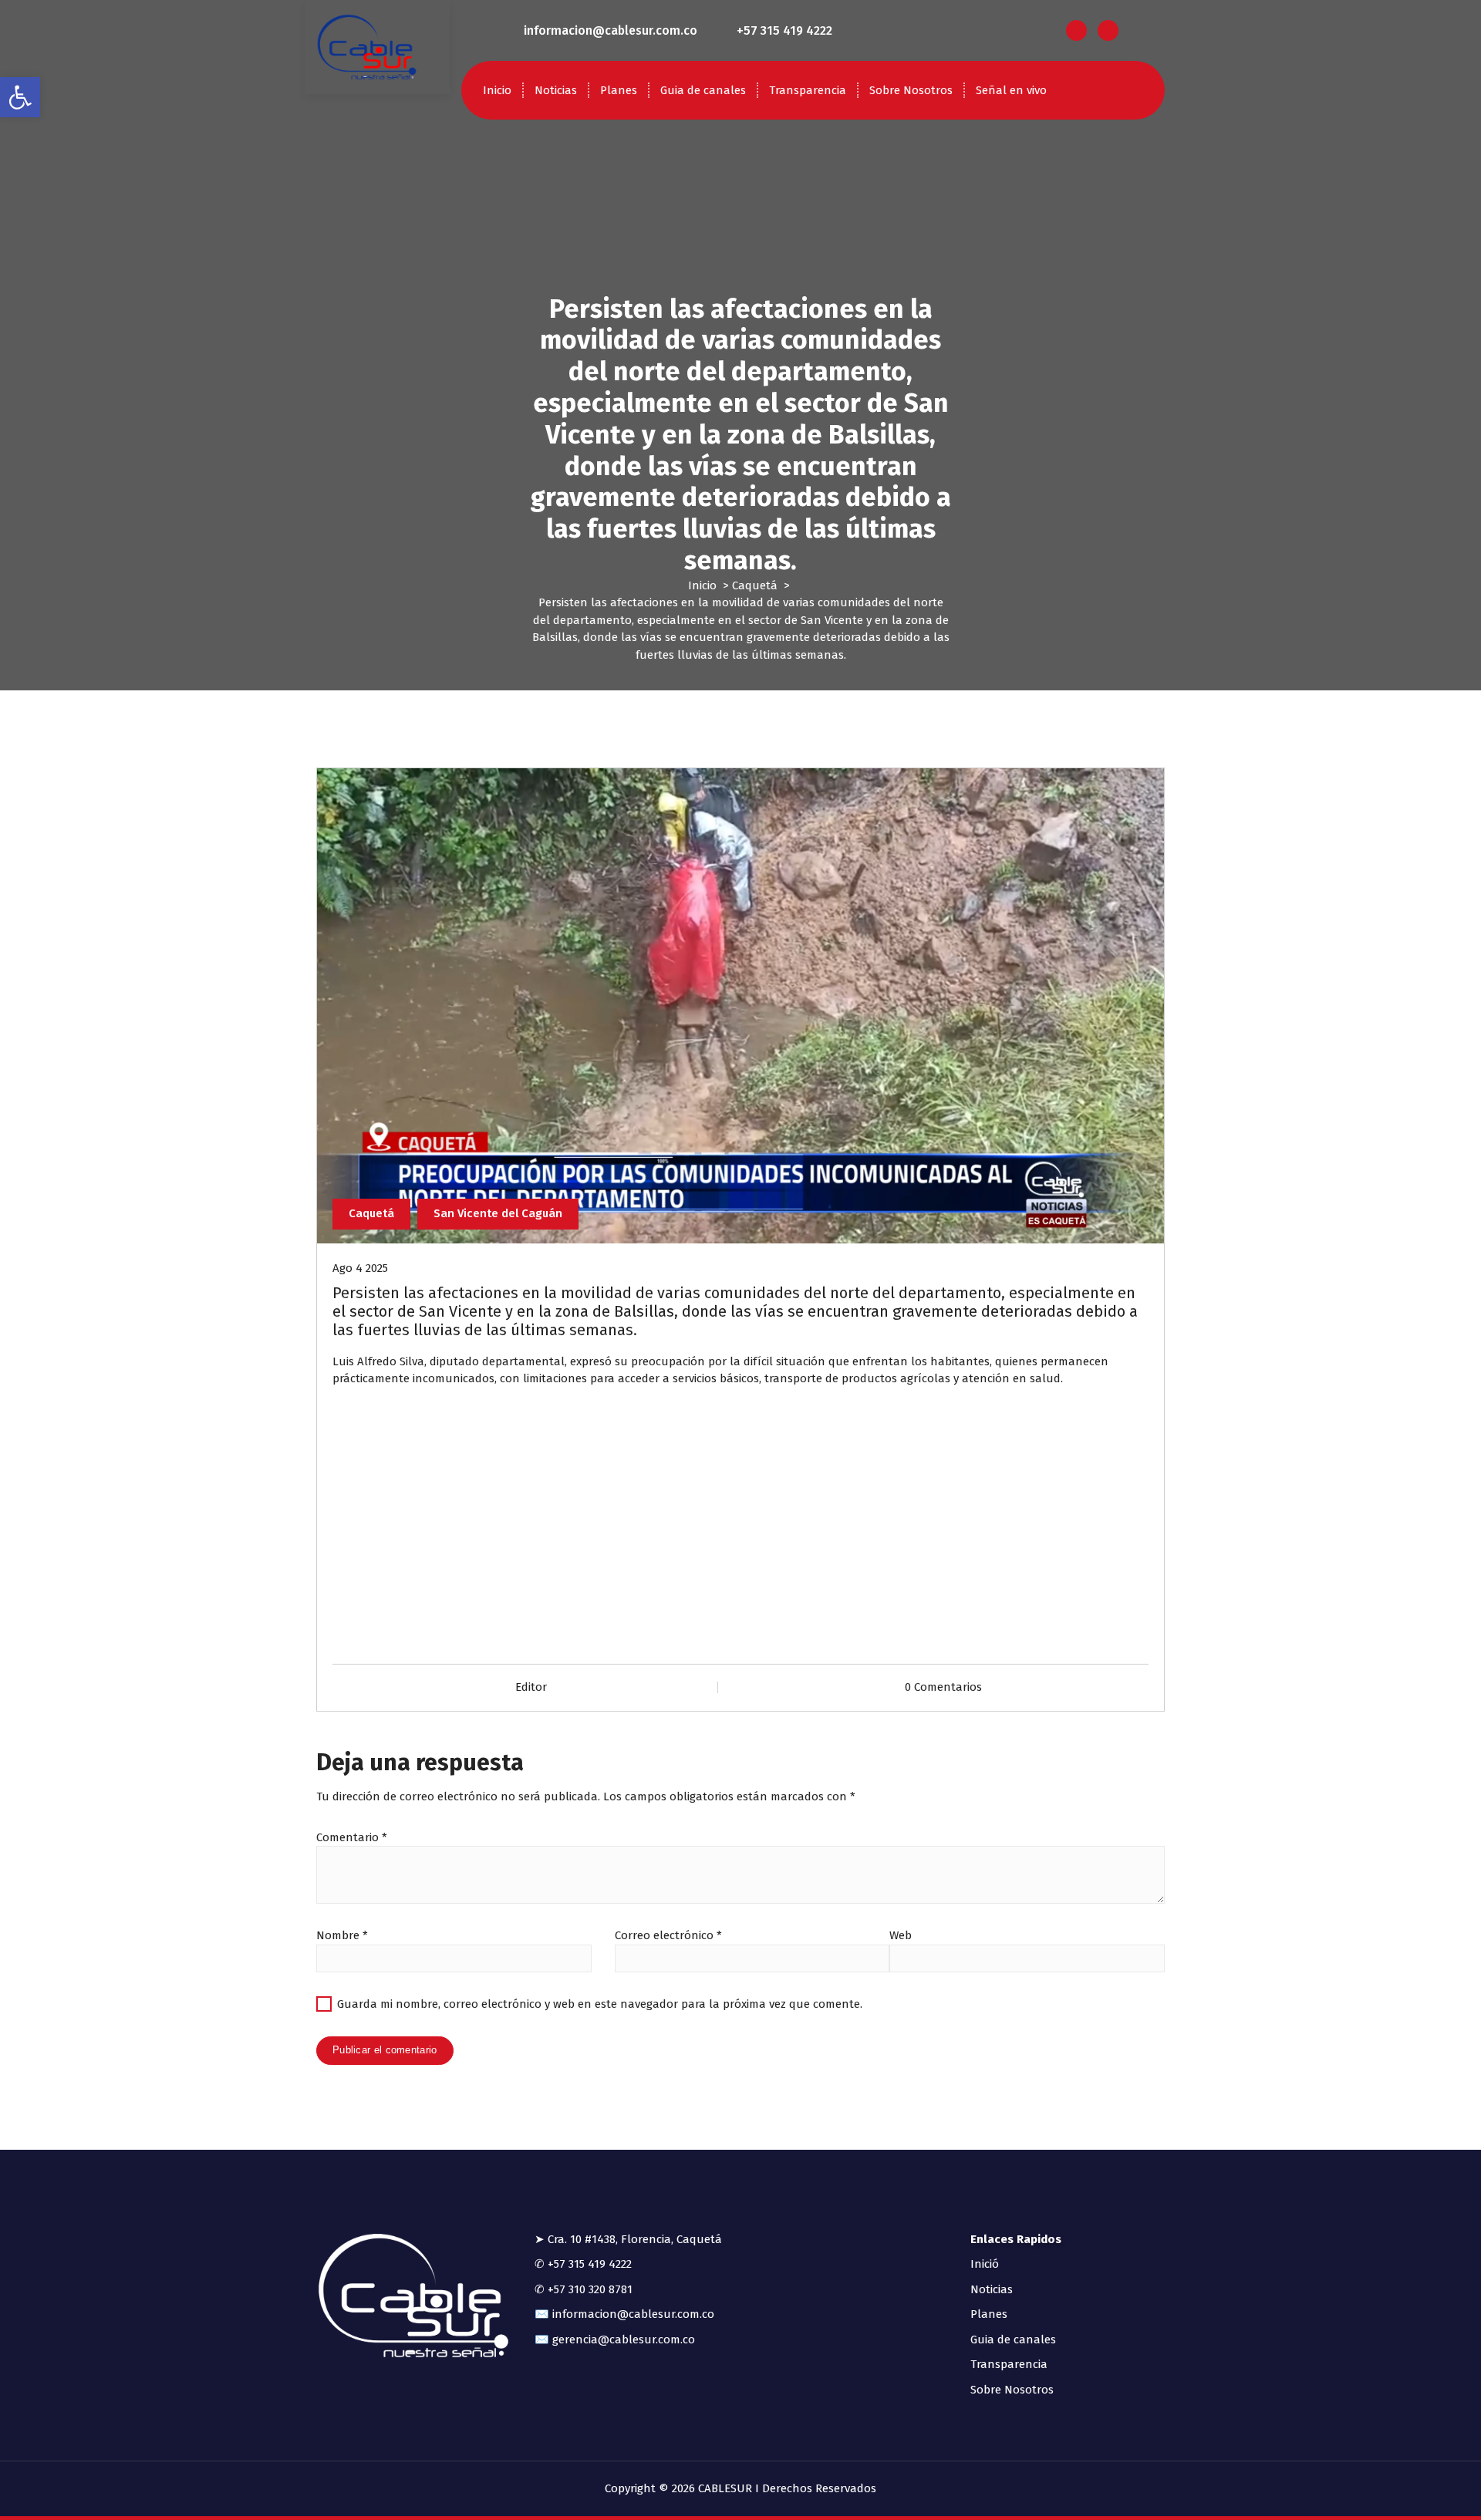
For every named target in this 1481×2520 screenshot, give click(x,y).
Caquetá (755, 585)
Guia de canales (703, 90)
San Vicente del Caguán (498, 1213)
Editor (531, 1687)
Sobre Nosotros (911, 90)
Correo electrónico (668, 1935)
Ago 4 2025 (360, 1268)
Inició (985, 2264)
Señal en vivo (1011, 90)
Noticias (556, 90)
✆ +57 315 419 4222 (583, 2264)
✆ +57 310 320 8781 (584, 2289)
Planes (619, 90)
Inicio (497, 90)
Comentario (352, 1837)
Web (901, 1935)
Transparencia (808, 90)
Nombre (342, 1935)
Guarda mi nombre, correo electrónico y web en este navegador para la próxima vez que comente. (600, 2004)
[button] (20, 97)
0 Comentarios (943, 1687)
